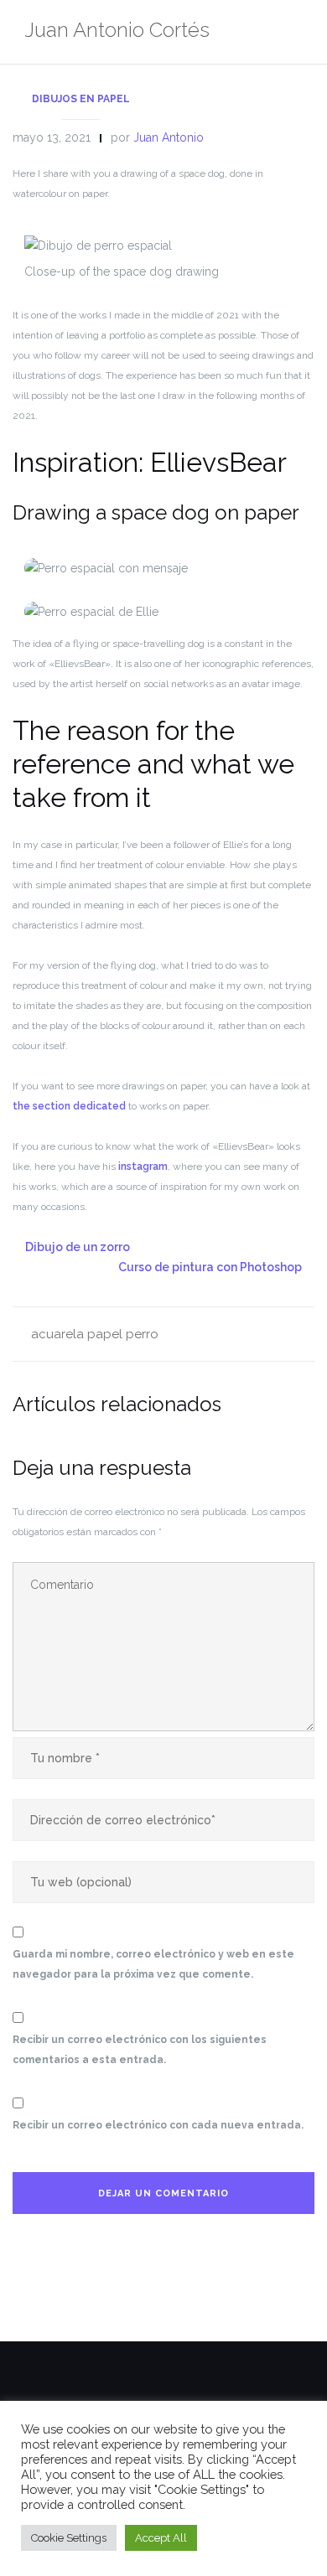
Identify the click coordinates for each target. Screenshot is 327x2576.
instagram (143, 1166)
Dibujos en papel (81, 99)
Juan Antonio (169, 137)
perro (142, 1334)
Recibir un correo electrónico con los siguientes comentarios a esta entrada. (140, 2050)
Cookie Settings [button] (69, 2538)
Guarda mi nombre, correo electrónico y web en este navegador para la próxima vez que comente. (153, 1964)
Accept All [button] (161, 2538)
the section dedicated (69, 1106)
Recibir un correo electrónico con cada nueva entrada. (158, 2125)
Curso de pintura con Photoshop (210, 1267)
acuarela (57, 1334)
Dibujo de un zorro (78, 1247)
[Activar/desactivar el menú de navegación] (297, 32)
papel (105, 1334)
